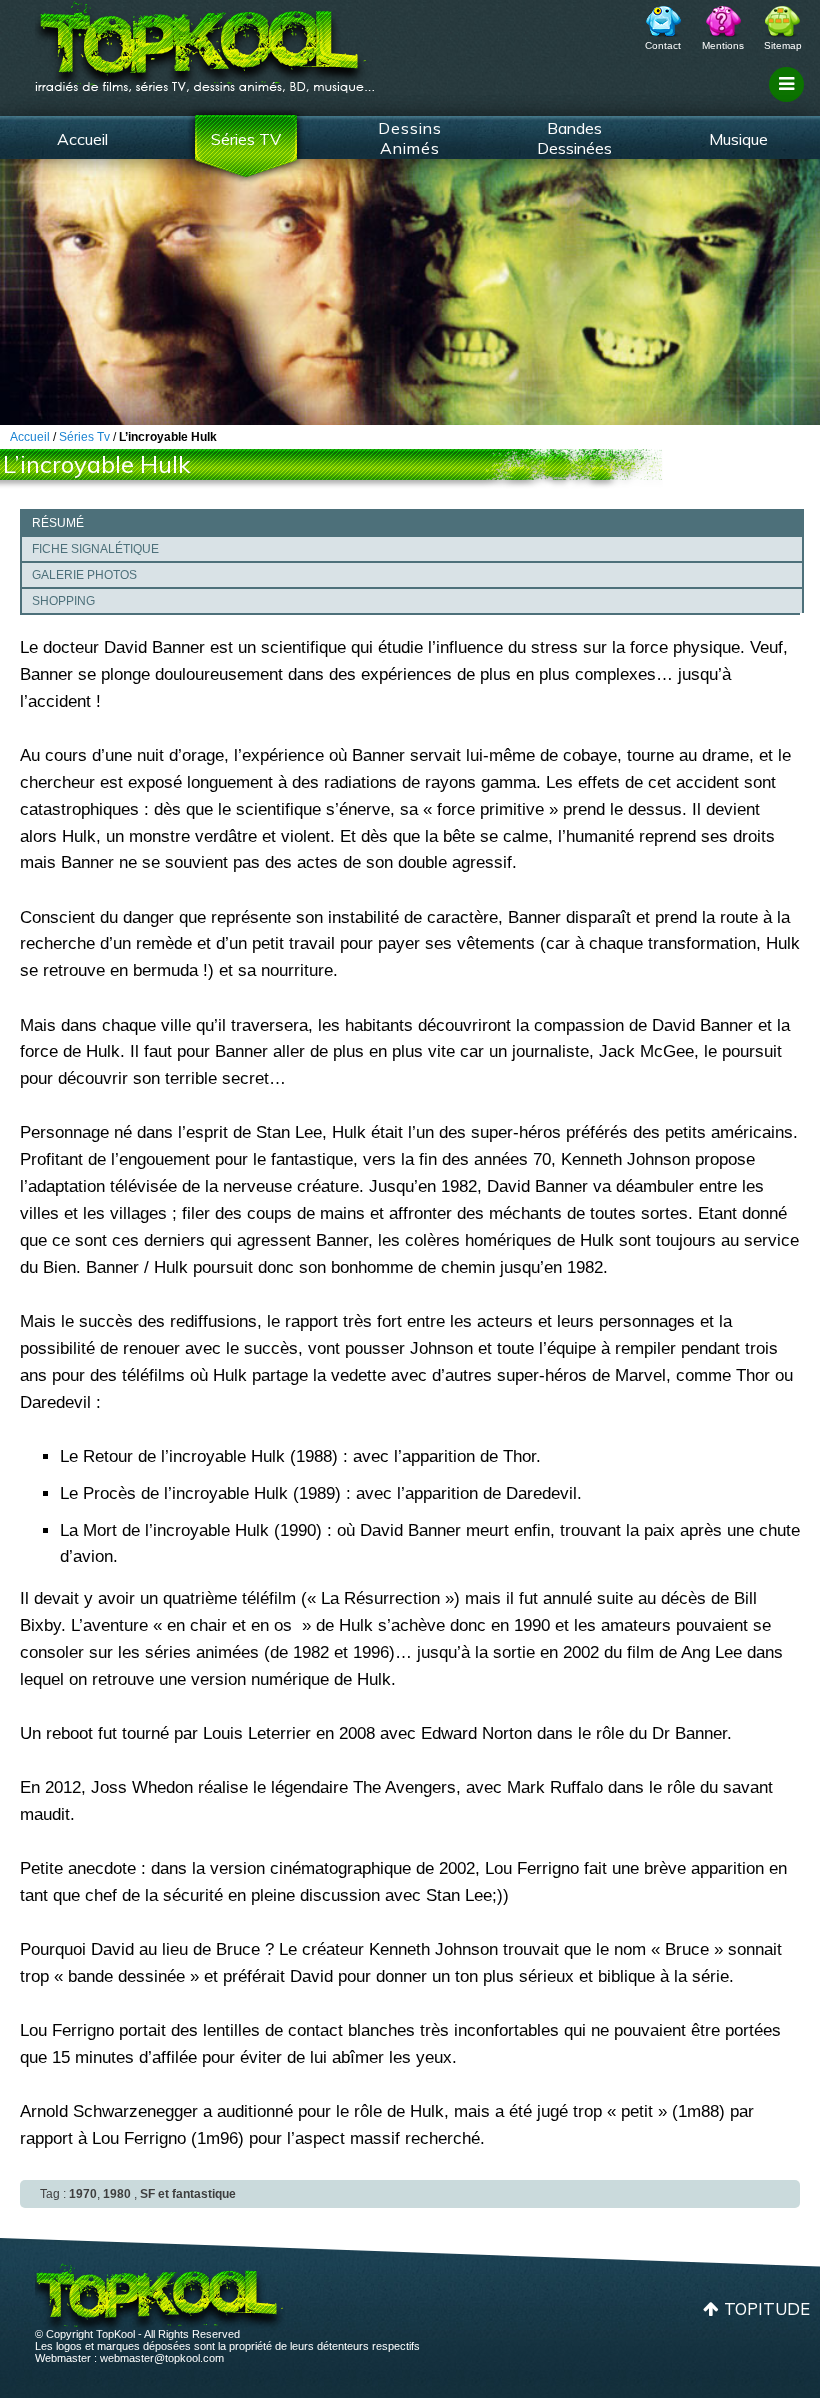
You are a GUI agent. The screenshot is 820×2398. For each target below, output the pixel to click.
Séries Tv (84, 437)
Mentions (723, 45)
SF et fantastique (188, 2194)
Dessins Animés (410, 138)
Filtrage (789, 103)
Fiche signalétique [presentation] (95, 549)
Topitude (767, 2308)
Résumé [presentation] (58, 523)
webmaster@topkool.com (162, 2358)
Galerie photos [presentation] (84, 575)
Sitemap (783, 45)
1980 (117, 2194)
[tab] (412, 522)
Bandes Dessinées (574, 138)
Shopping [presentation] (63, 601)
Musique (738, 139)
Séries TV (246, 139)
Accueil (82, 139)
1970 (83, 2194)
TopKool (205, 41)
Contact (663, 45)
